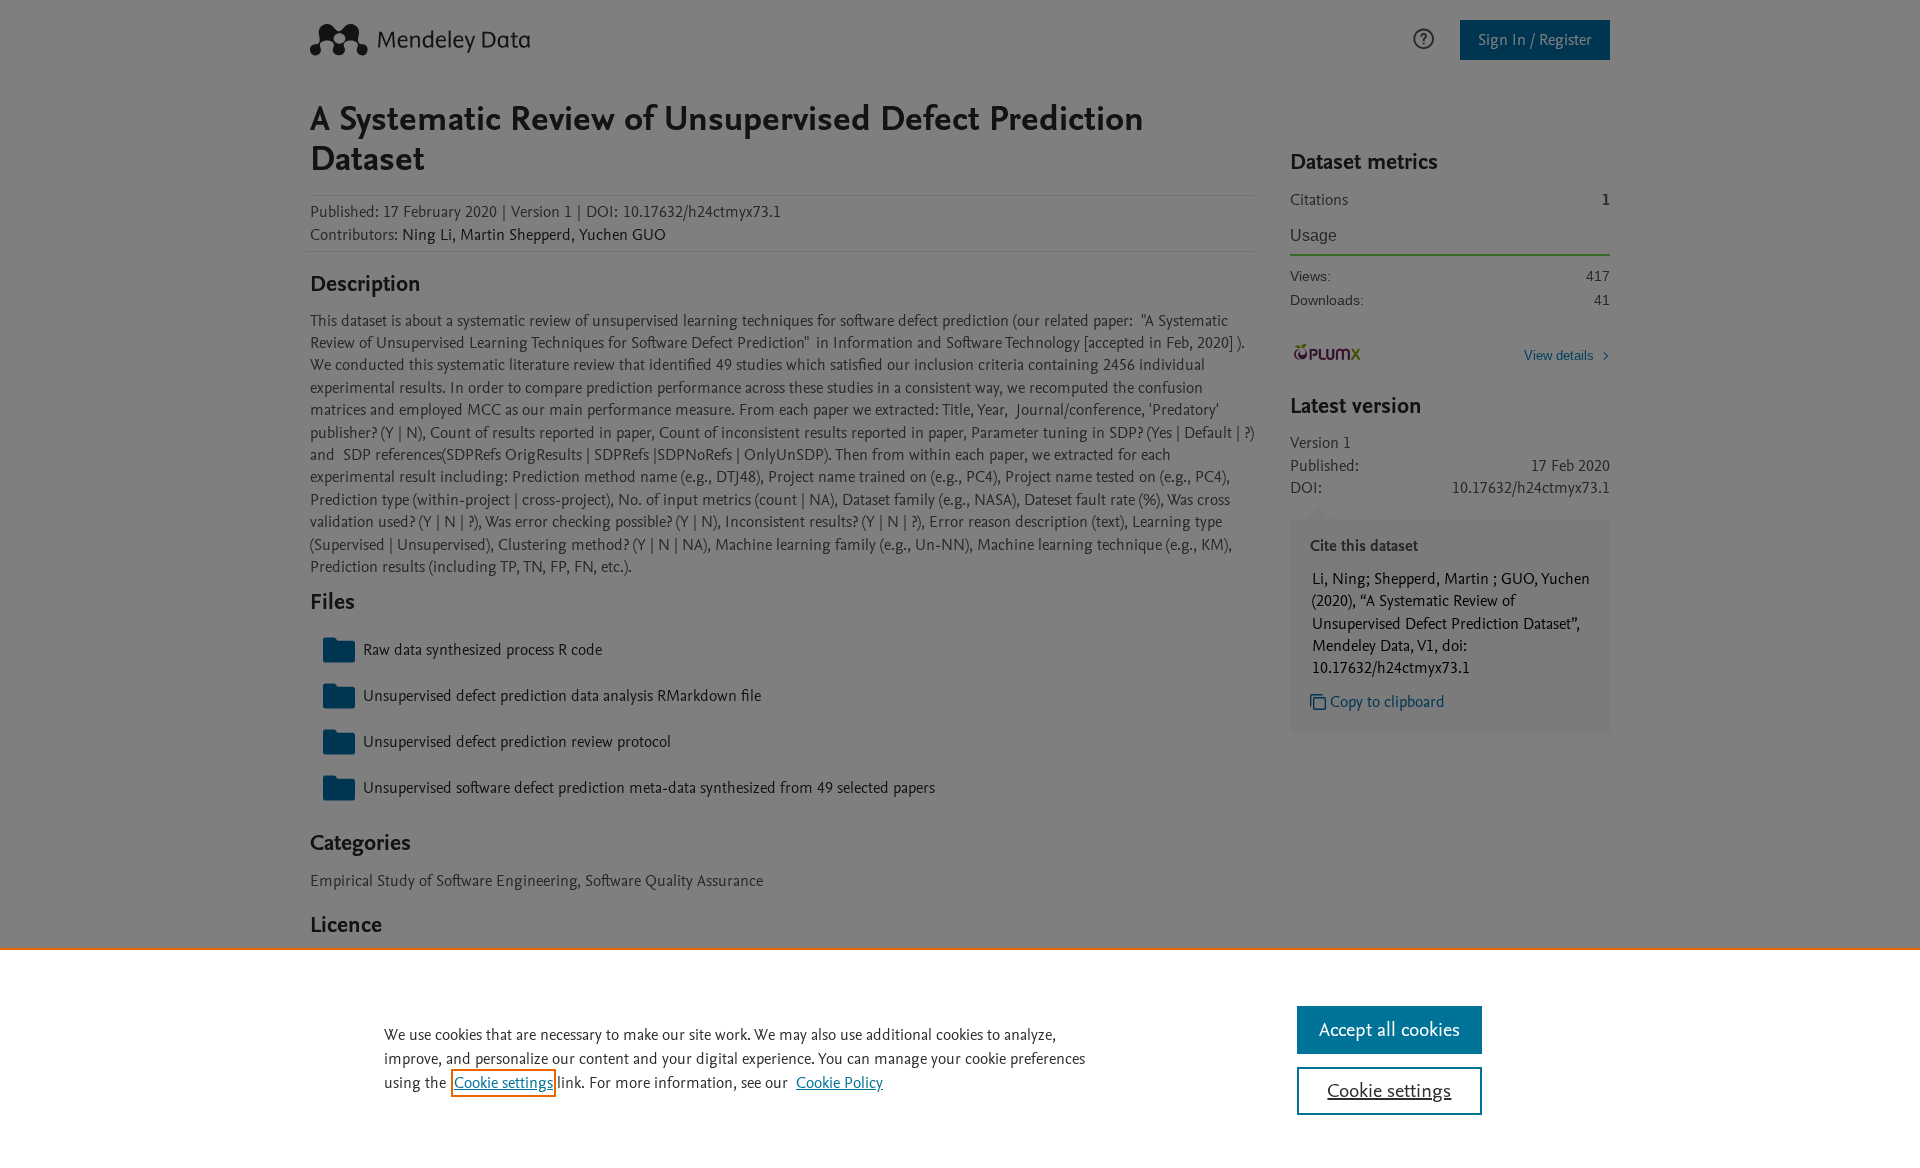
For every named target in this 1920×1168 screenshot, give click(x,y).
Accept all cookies (1389, 1030)
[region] (960, 1058)
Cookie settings (503, 1083)
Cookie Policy (839, 1083)
